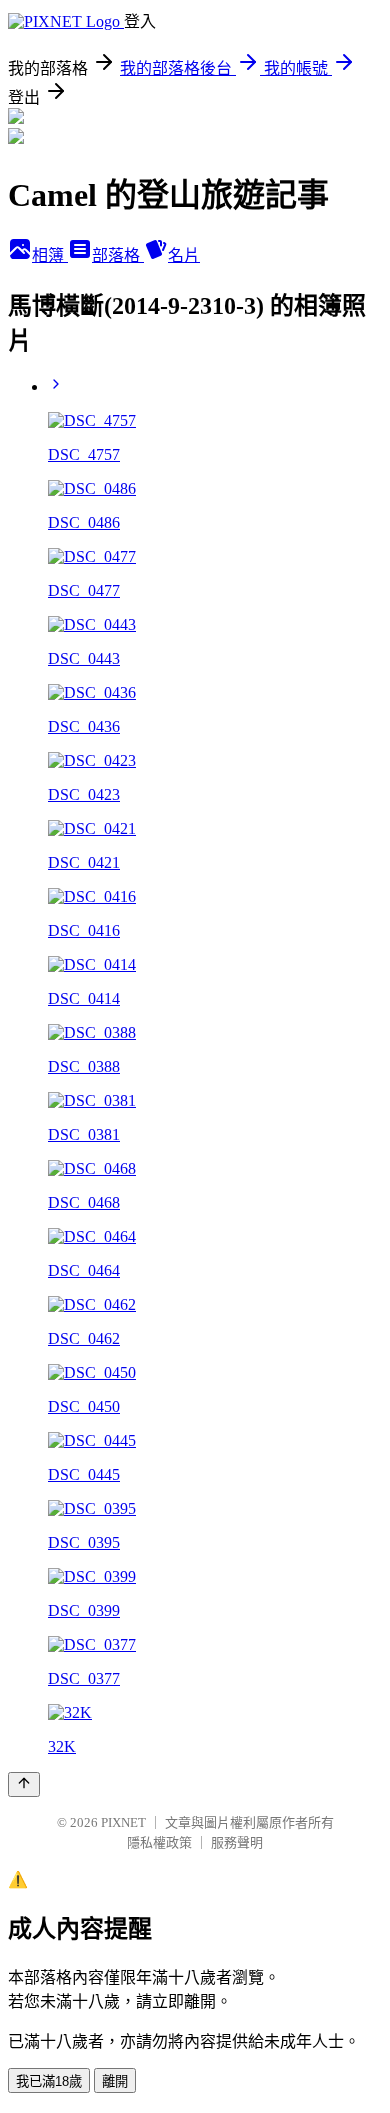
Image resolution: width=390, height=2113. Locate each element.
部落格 (118, 255)
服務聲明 (237, 1842)
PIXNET (123, 1822)
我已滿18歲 (49, 2081)
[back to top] (24, 1784)
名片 (184, 255)
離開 (115, 2081)
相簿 (50, 255)
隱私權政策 (159, 1842)
